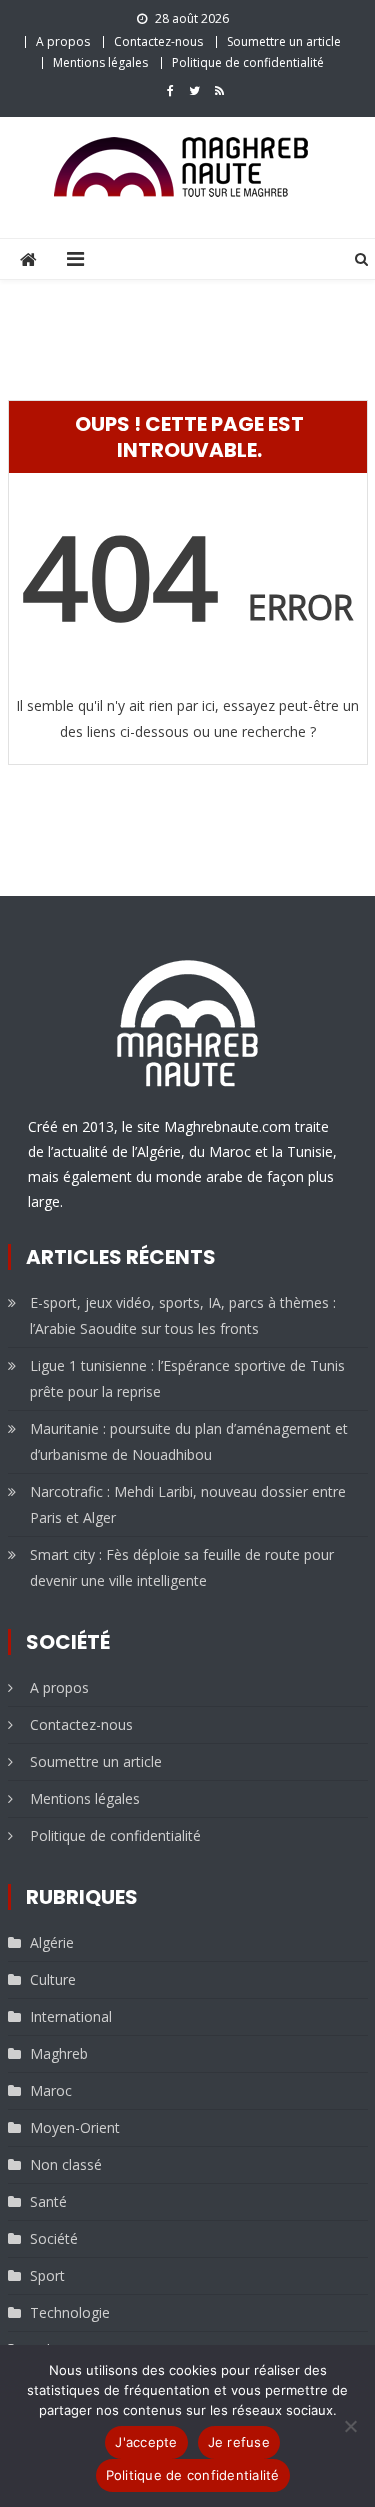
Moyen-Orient (75, 2127)
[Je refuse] (350, 2426)
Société (54, 2238)
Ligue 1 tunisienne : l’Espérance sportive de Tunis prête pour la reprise (187, 1378)
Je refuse (239, 2442)
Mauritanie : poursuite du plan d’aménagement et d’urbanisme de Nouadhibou (189, 1441)
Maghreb (59, 2053)
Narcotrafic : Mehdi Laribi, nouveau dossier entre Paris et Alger (188, 1504)
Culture (53, 1979)
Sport (47, 2275)
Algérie (52, 1942)
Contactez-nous (158, 41)
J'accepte (146, 2442)
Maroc (51, 2090)
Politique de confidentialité (248, 62)
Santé (48, 2201)
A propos (63, 41)
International (71, 2016)
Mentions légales (100, 62)
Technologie (70, 2312)
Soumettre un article (284, 41)
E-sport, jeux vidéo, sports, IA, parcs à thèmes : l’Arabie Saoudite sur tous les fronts (183, 1315)
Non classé (66, 2164)
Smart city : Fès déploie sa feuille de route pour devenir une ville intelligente (182, 1567)
